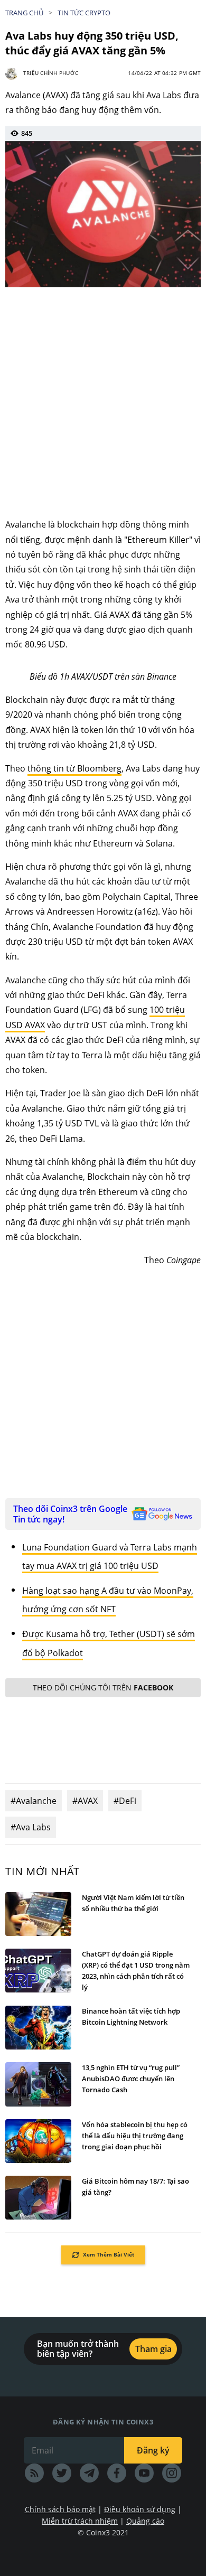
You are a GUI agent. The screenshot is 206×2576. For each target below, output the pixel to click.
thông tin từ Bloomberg (74, 768)
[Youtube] (144, 2473)
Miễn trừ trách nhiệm (80, 2521)
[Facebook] (117, 2473)
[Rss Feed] (34, 2473)
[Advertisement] (103, 403)
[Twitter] (62, 2473)
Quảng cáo (145, 2521)
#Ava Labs (31, 1827)
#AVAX (85, 1801)
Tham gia (153, 2349)
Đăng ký (153, 2450)
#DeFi (125, 1801)
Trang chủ (24, 13)
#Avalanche (34, 1801)
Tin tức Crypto (84, 13)
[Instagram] (172, 2473)
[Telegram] (89, 2473)
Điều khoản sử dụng (140, 2509)
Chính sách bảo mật (60, 2509)
